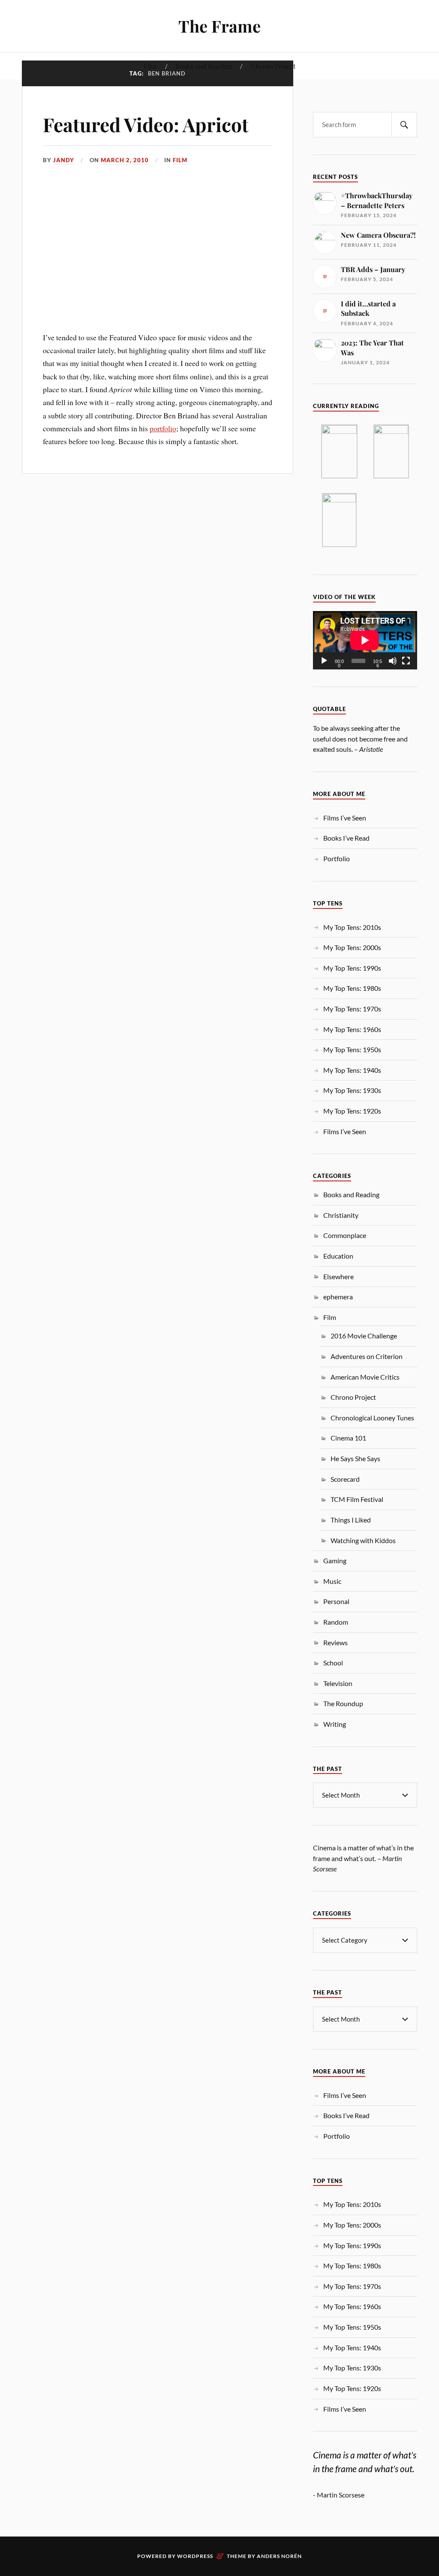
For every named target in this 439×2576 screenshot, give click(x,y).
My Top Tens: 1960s (352, 1029)
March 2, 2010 (125, 160)
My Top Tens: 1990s (352, 968)
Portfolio (337, 858)
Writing (335, 1724)
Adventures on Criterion (367, 1356)
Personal (336, 1601)
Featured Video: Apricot (146, 124)
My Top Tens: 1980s (352, 988)
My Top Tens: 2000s (352, 947)
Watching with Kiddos (363, 1540)
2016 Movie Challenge (364, 1336)
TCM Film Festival (357, 1499)
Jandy (64, 160)
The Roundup (343, 1703)
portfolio (163, 428)
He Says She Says (355, 1458)
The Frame (219, 26)
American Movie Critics (365, 1377)
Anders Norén (279, 2556)
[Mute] (393, 661)
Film (150, 66)
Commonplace (345, 1235)
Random (336, 1622)
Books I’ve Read (346, 838)
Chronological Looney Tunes (372, 1418)
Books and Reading (204, 66)
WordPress (195, 2556)
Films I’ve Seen (345, 818)
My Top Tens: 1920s (352, 1111)
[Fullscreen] (406, 661)
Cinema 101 (348, 1438)
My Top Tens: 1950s (352, 1049)
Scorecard (345, 1479)
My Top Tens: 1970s (352, 1009)
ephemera (338, 1297)
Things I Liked (351, 1520)
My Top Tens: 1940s (352, 1070)
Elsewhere (338, 1276)
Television (338, 1683)
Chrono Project (273, 66)
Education (338, 1256)
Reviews (335, 1642)
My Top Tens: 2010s (352, 927)
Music (332, 1581)
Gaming (335, 1560)
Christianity (341, 1215)
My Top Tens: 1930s (352, 1090)
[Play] (324, 661)
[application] (365, 640)
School (333, 1663)
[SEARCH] (404, 125)
